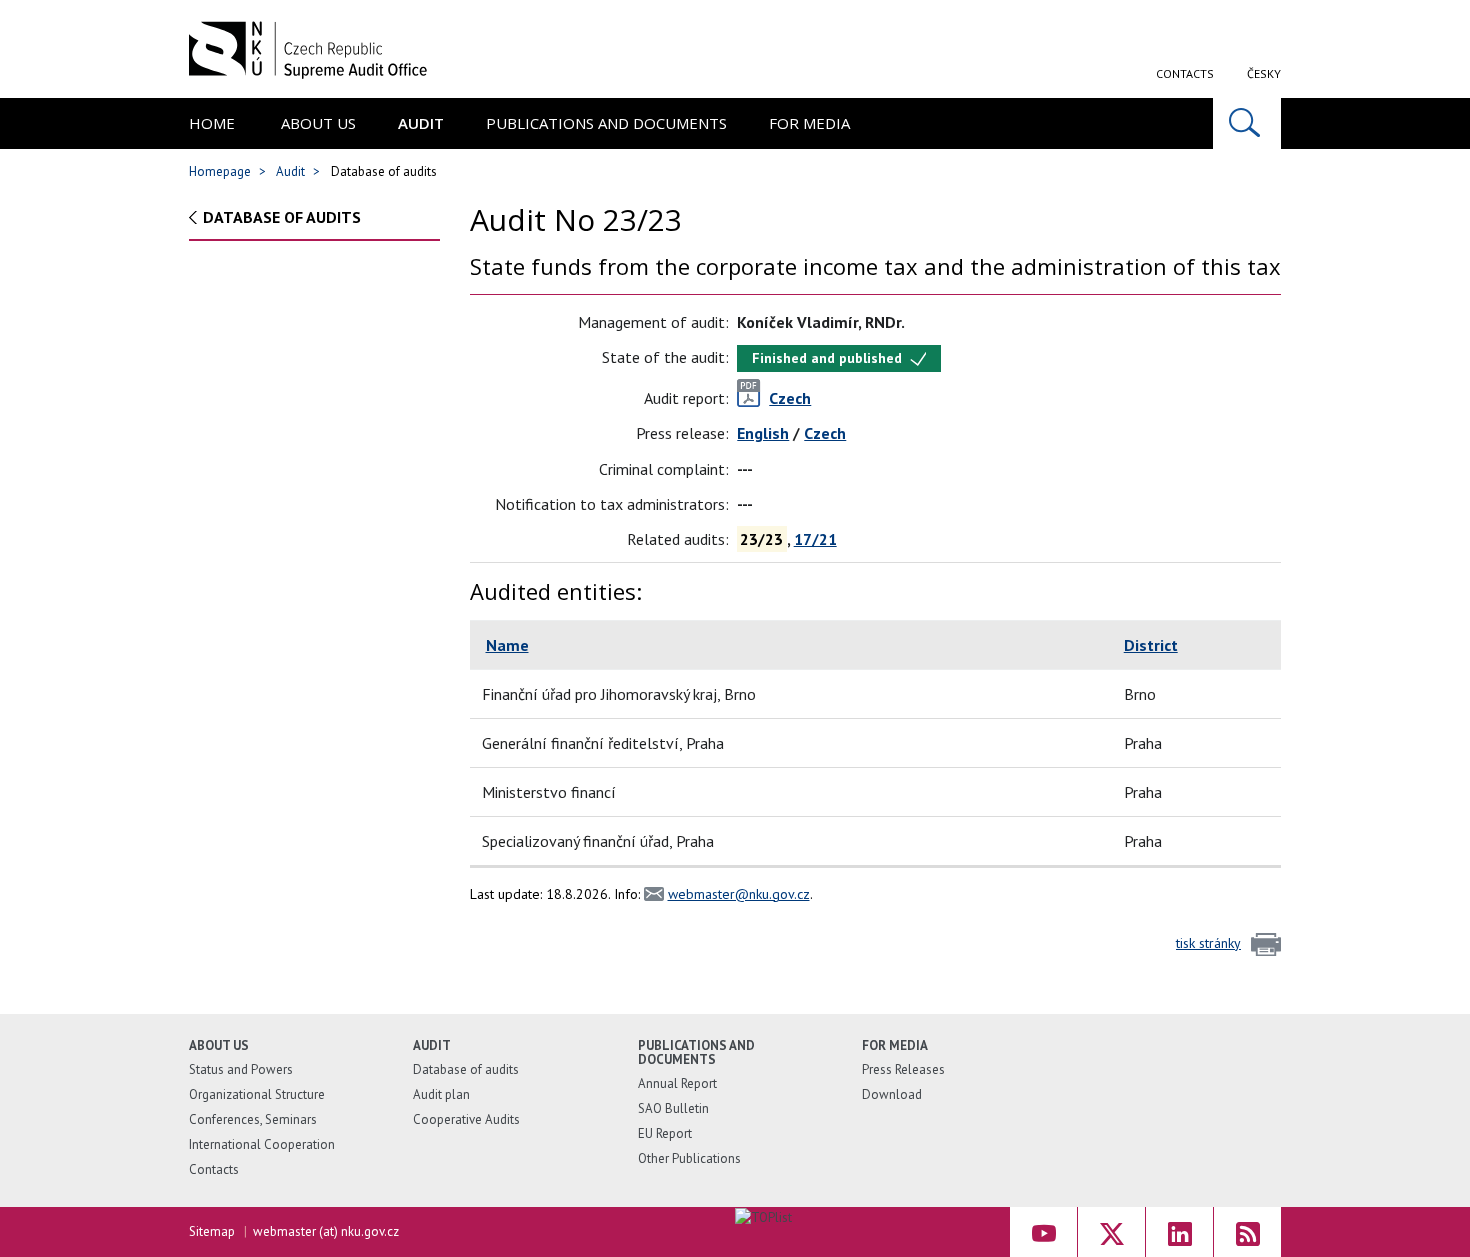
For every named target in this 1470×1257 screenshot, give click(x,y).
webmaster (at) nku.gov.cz (326, 1231)
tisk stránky (1208, 943)
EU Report (665, 1133)
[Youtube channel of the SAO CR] (1043, 1232)
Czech (825, 433)
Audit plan (441, 1094)
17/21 (815, 539)
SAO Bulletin (673, 1108)
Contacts (1185, 73)
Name (507, 645)
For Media (809, 123)
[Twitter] (1111, 1232)
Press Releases (903, 1069)
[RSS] (1247, 1232)
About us (318, 123)
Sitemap (212, 1231)
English (763, 433)
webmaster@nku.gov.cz (739, 894)
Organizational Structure (257, 1094)
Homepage (220, 171)
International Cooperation (262, 1144)
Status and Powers (241, 1069)
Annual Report (677, 1083)
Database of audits (282, 217)
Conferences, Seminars (253, 1119)
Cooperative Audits (466, 1119)
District (1151, 645)
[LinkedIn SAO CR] (1179, 1232)
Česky (1264, 73)
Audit (421, 123)
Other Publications (689, 1158)
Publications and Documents (606, 123)
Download (892, 1094)
